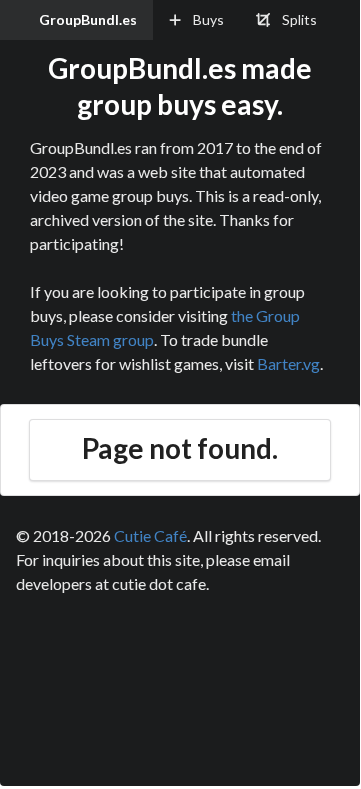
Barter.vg (288, 363)
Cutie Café (150, 535)
